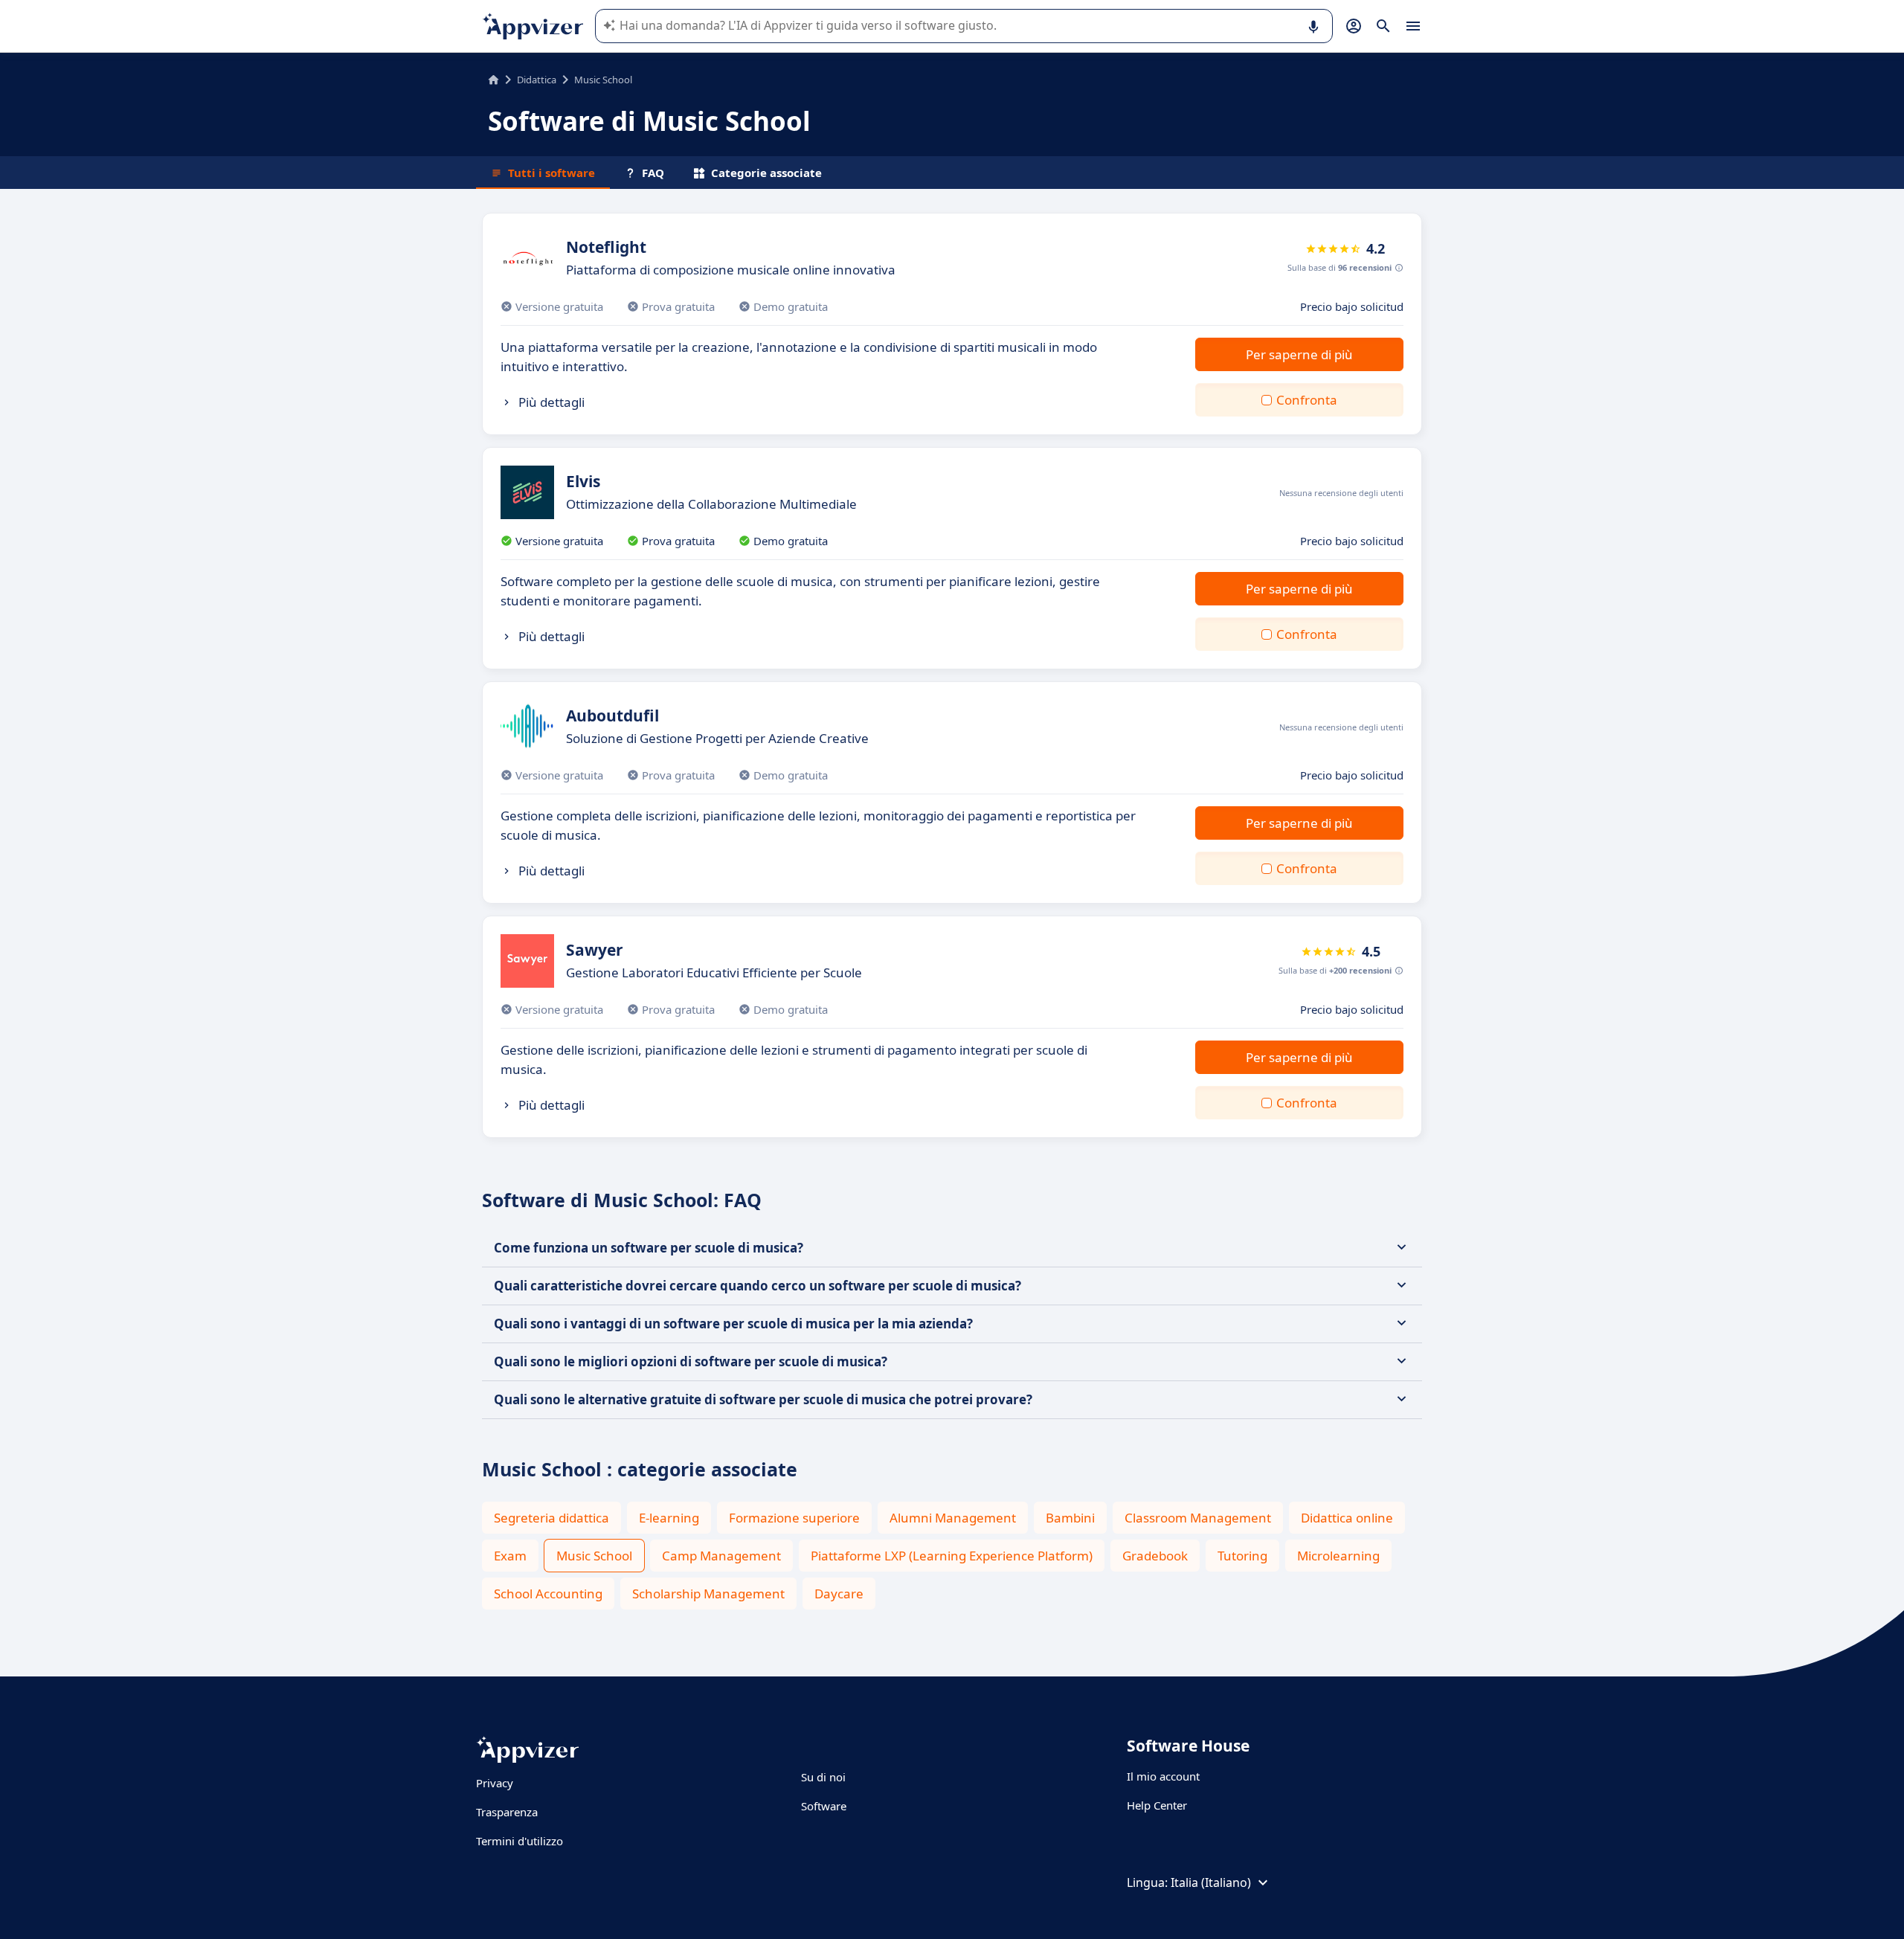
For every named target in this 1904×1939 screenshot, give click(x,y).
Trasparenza (507, 1812)
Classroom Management (1198, 1518)
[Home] (493, 80)
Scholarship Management (708, 1594)
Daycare (839, 1594)
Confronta (1307, 400)
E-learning (669, 1518)
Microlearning (1338, 1556)
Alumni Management (953, 1518)
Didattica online (1347, 1518)
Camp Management (721, 1556)
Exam (510, 1556)
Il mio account (1163, 1776)
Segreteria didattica (551, 1518)
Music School (594, 1556)
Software (824, 1806)
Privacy (495, 1783)
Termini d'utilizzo (520, 1841)
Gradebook (1155, 1556)
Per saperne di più (1299, 354)
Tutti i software (551, 173)
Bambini (1070, 1518)
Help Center (1157, 1805)
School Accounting (548, 1594)
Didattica (537, 80)
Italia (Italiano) (1211, 1882)
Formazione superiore (794, 1518)
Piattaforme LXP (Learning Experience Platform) (952, 1556)
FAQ (653, 173)
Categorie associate (766, 173)
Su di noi (823, 1777)
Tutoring (1242, 1556)
